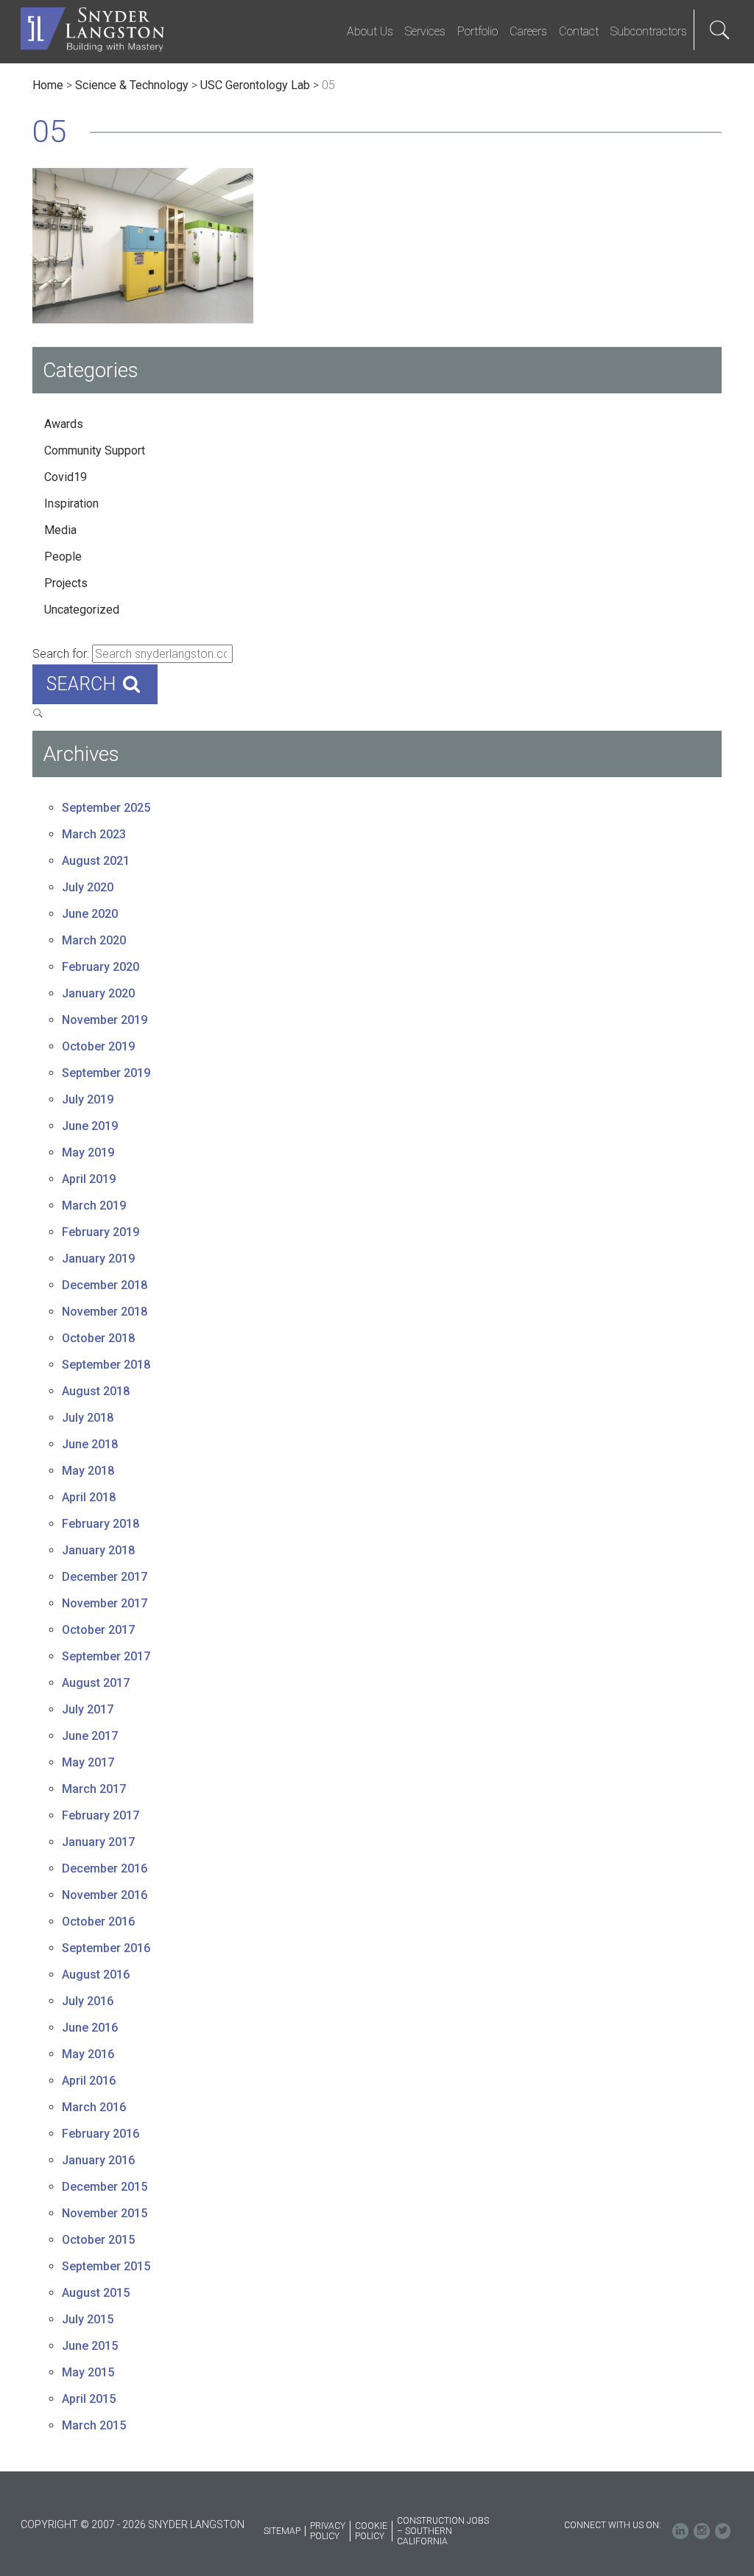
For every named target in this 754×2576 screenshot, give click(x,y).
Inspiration (71, 503)
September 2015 (106, 2266)
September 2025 (106, 808)
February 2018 (101, 1524)
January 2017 (98, 1842)
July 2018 (88, 1418)
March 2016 (94, 2107)
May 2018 (88, 1471)
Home (48, 85)
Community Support (95, 450)
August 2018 (96, 1391)
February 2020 (101, 967)
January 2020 (98, 993)
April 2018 (89, 1497)
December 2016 (105, 1868)
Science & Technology (132, 85)
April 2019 (89, 1179)
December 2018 (105, 1285)
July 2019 (88, 1099)
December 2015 (105, 2187)
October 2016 (98, 1922)
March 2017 (94, 1789)
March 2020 (94, 940)
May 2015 (88, 2372)
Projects (66, 583)
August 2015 (96, 2293)
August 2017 (96, 1683)
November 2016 (105, 1895)
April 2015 (89, 2399)
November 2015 (105, 2213)
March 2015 (94, 2425)
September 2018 (106, 1365)
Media (60, 530)
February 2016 (101, 2134)
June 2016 (90, 2028)
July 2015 (88, 2319)
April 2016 (89, 2081)
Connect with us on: (613, 2525)
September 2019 (106, 1073)
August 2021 (96, 861)
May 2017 (88, 1762)
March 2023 (94, 834)
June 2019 (90, 1126)
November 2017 (105, 1603)
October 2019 (98, 1046)
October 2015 (98, 2240)
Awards (64, 424)
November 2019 (105, 1020)
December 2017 (105, 1577)
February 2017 (101, 1815)
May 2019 (88, 1152)
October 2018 (98, 1338)
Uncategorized (82, 610)
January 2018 (98, 1550)
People (63, 557)
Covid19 (66, 477)
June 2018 (90, 1444)
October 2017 (98, 1630)
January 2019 (98, 1259)
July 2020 (88, 887)
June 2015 (90, 2346)
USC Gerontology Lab (255, 85)
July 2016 (88, 2001)
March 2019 (94, 1205)
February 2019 (101, 1232)
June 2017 (90, 1736)
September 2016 (106, 1948)
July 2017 (88, 1709)
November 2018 (105, 1312)
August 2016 (96, 1975)
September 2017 (106, 1656)
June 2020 (90, 914)
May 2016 (88, 2054)
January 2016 (98, 2160)
